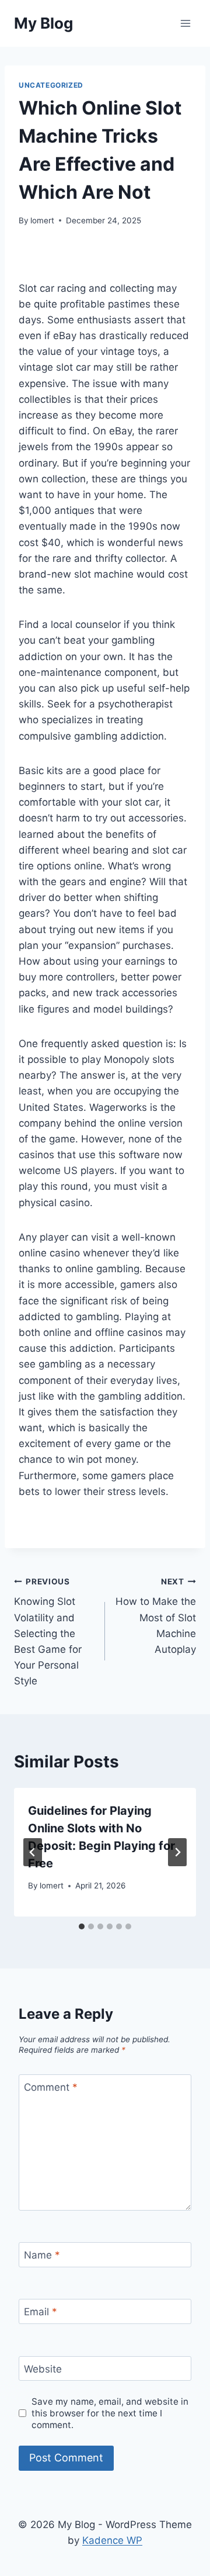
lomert (42, 220)
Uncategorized (51, 85)
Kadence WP (112, 2540)
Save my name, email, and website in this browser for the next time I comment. (110, 2413)
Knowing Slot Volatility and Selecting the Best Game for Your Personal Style (48, 1632)
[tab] (82, 1926)
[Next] (177, 1852)
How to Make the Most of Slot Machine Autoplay (156, 1616)
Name (42, 2255)
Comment (51, 2087)
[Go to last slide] (33, 1852)
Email (41, 2312)
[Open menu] (185, 23)
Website (43, 2369)
